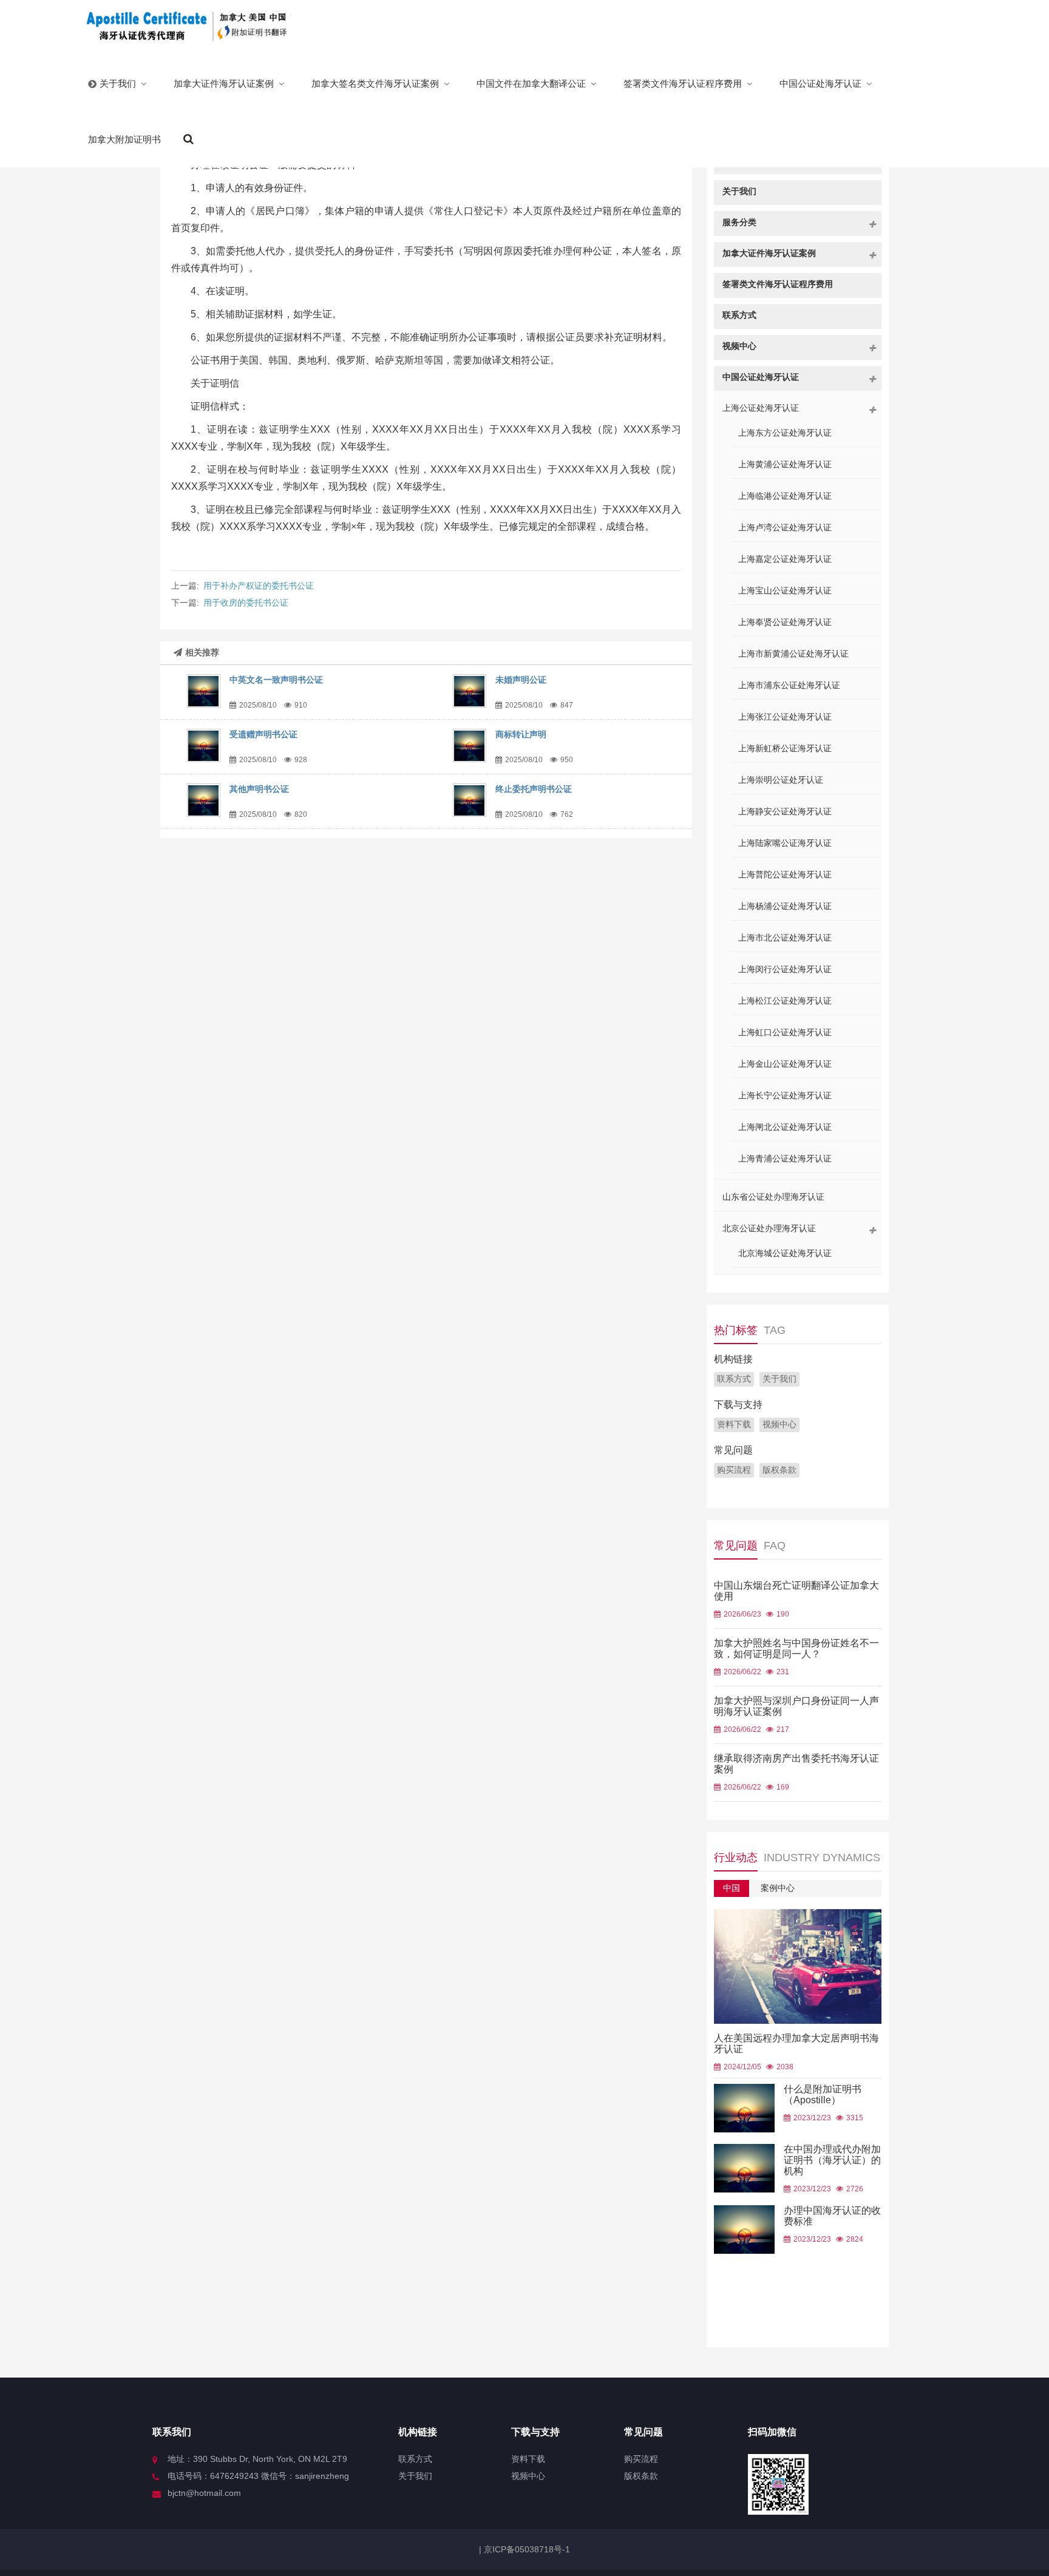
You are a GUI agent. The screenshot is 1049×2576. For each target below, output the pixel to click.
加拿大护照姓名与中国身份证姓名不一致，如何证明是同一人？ (796, 1648)
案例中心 (778, 1888)
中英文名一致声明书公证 (276, 680)
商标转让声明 (521, 734)
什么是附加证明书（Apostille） (823, 2094)
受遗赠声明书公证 (263, 734)
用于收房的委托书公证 (246, 603)
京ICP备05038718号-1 (526, 2549)
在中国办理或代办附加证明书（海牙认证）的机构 (832, 2160)
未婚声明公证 (521, 680)
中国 (732, 1888)
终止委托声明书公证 (534, 789)
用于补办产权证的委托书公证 (259, 586)
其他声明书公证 (259, 789)
